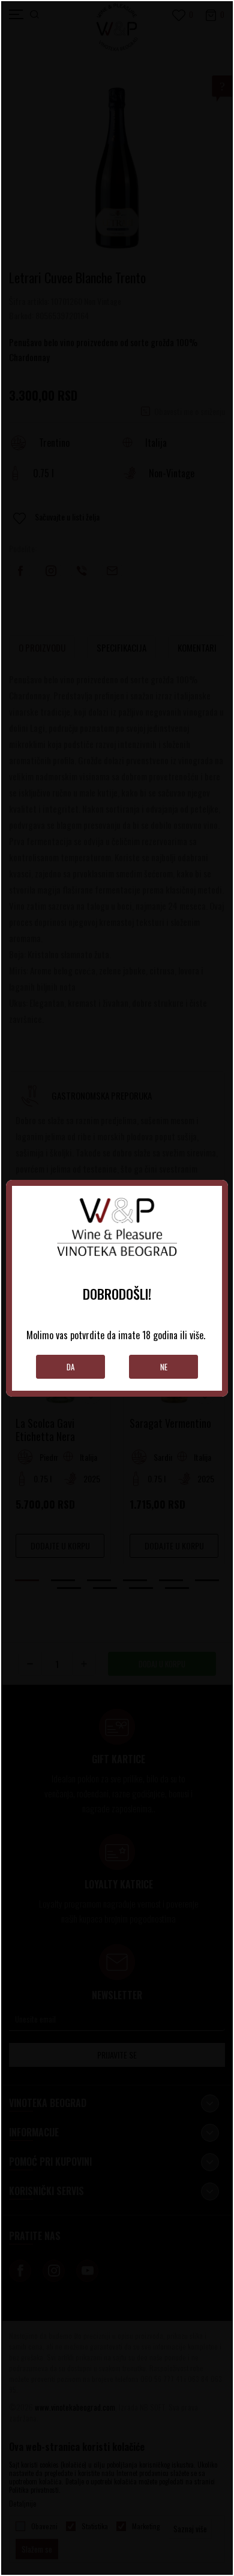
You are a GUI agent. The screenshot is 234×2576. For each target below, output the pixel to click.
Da (70, 1367)
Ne (164, 1367)
